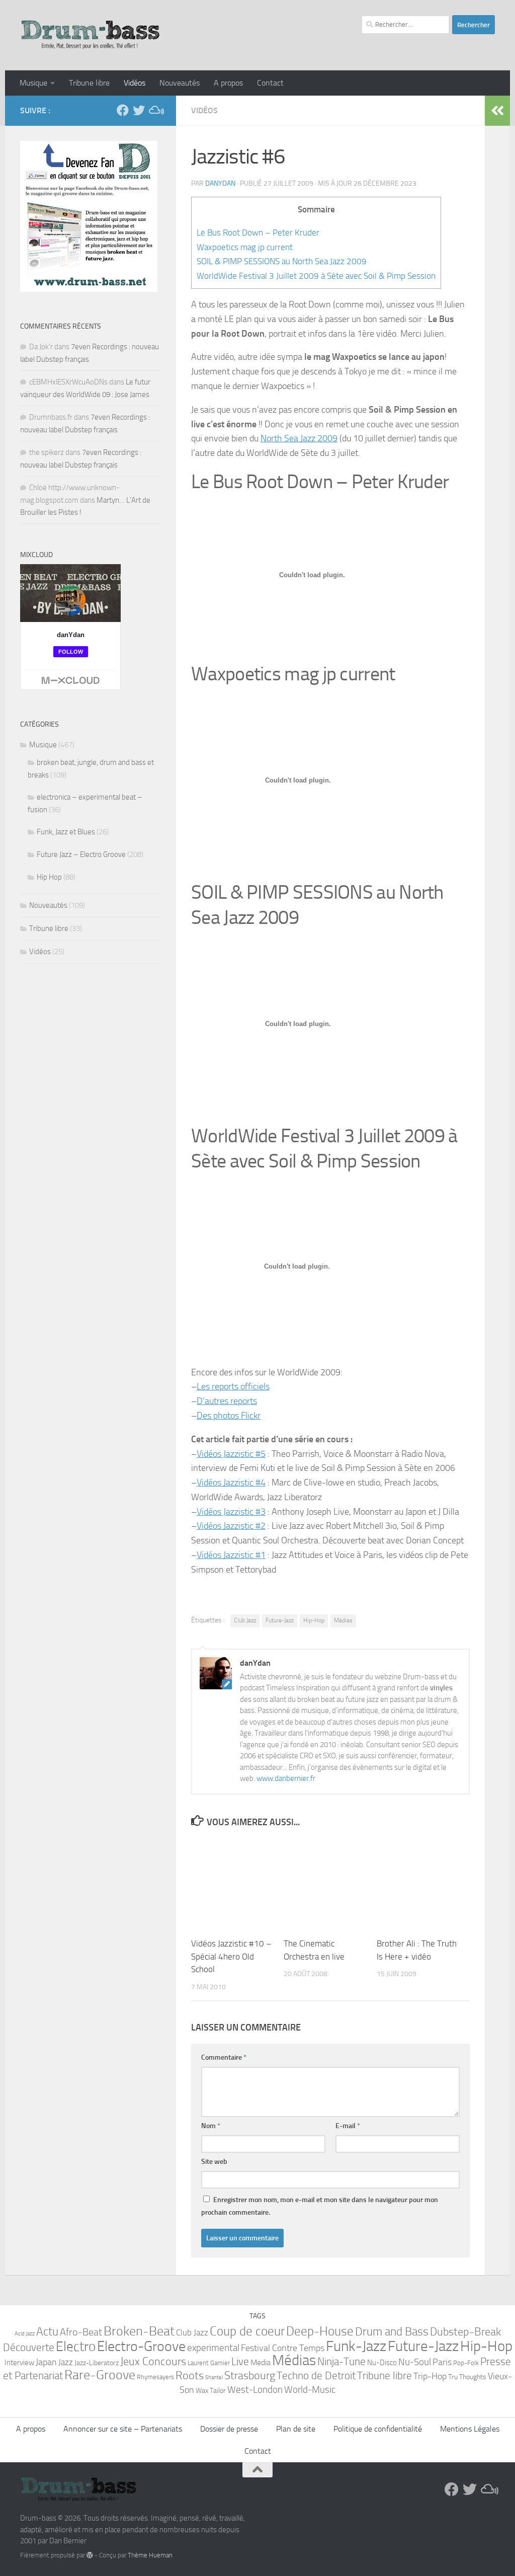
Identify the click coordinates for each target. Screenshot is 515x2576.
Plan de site (296, 2429)
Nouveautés (180, 83)
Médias (343, 1620)
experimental (213, 2348)
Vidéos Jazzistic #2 (231, 1526)
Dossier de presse (229, 2429)
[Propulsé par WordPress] (90, 2555)
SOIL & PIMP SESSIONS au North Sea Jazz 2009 (282, 261)
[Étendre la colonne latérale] (497, 111)
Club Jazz (245, 1620)
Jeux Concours (153, 2362)
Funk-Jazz (356, 2346)
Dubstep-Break (465, 2332)
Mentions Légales (470, 2429)
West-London (255, 2390)
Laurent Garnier (209, 2363)
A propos (228, 83)
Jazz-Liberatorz (97, 2363)
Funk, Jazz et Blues (66, 832)
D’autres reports (227, 1401)
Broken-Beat (139, 2331)
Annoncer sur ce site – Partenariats (123, 2429)
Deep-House (320, 2331)
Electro (76, 2347)
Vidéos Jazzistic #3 (231, 1512)
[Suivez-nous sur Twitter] (139, 110)
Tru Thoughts (467, 2377)
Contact (270, 83)
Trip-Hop (430, 2376)
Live (240, 2362)
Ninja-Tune (341, 2361)
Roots (190, 2376)
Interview (19, 2363)
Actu (47, 2332)
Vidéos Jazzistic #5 (231, 1454)
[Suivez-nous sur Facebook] (123, 110)
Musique (33, 83)
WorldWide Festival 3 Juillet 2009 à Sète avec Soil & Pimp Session (316, 276)
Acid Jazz (25, 2334)
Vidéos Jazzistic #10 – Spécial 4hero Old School (231, 1956)
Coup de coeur (247, 2331)
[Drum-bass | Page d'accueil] (91, 35)
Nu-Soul (415, 2362)
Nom (211, 2126)
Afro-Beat (81, 2332)
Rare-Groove (100, 2375)
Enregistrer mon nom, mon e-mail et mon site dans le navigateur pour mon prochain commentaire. (320, 2206)
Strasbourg (250, 2375)
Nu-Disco (382, 2363)
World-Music (310, 2390)
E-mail (348, 2126)
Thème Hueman (150, 2555)
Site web (214, 2162)
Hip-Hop (314, 1620)
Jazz (66, 2362)
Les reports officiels (233, 1386)
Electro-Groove (141, 2346)
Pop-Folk (466, 2363)
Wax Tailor (211, 2391)
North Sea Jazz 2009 (299, 438)
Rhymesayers (155, 2377)
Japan (46, 2362)
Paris (442, 2362)
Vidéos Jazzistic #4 (231, 1482)
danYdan (220, 183)
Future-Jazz (280, 1620)
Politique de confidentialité (378, 2429)
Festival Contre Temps (283, 2348)
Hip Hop (49, 877)
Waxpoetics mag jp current (245, 247)
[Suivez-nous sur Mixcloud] (155, 110)
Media (261, 2362)
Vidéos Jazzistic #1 (231, 1555)
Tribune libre (89, 83)
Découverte (29, 2347)
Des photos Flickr (229, 1416)
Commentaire (224, 2057)
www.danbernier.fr (286, 1778)
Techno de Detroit (316, 2376)
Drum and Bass (392, 2331)
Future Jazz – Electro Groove (81, 854)
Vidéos (135, 83)
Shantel (214, 2377)
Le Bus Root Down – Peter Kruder (258, 232)
